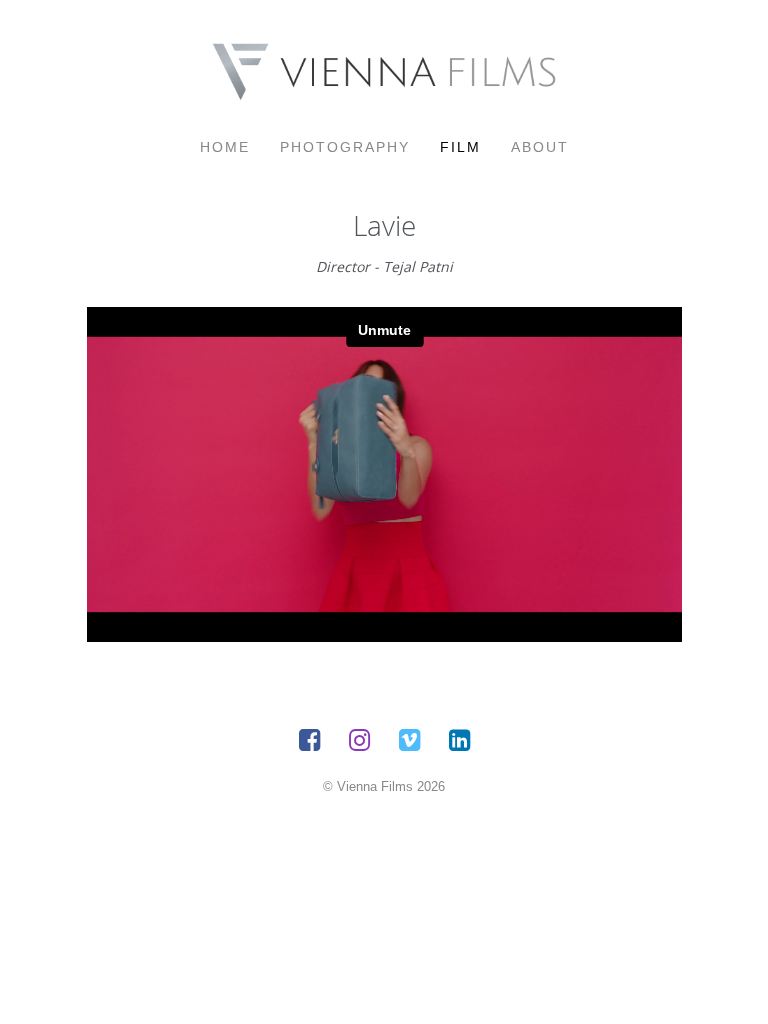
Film (460, 147)
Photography (345, 147)
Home (225, 147)
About (540, 147)
